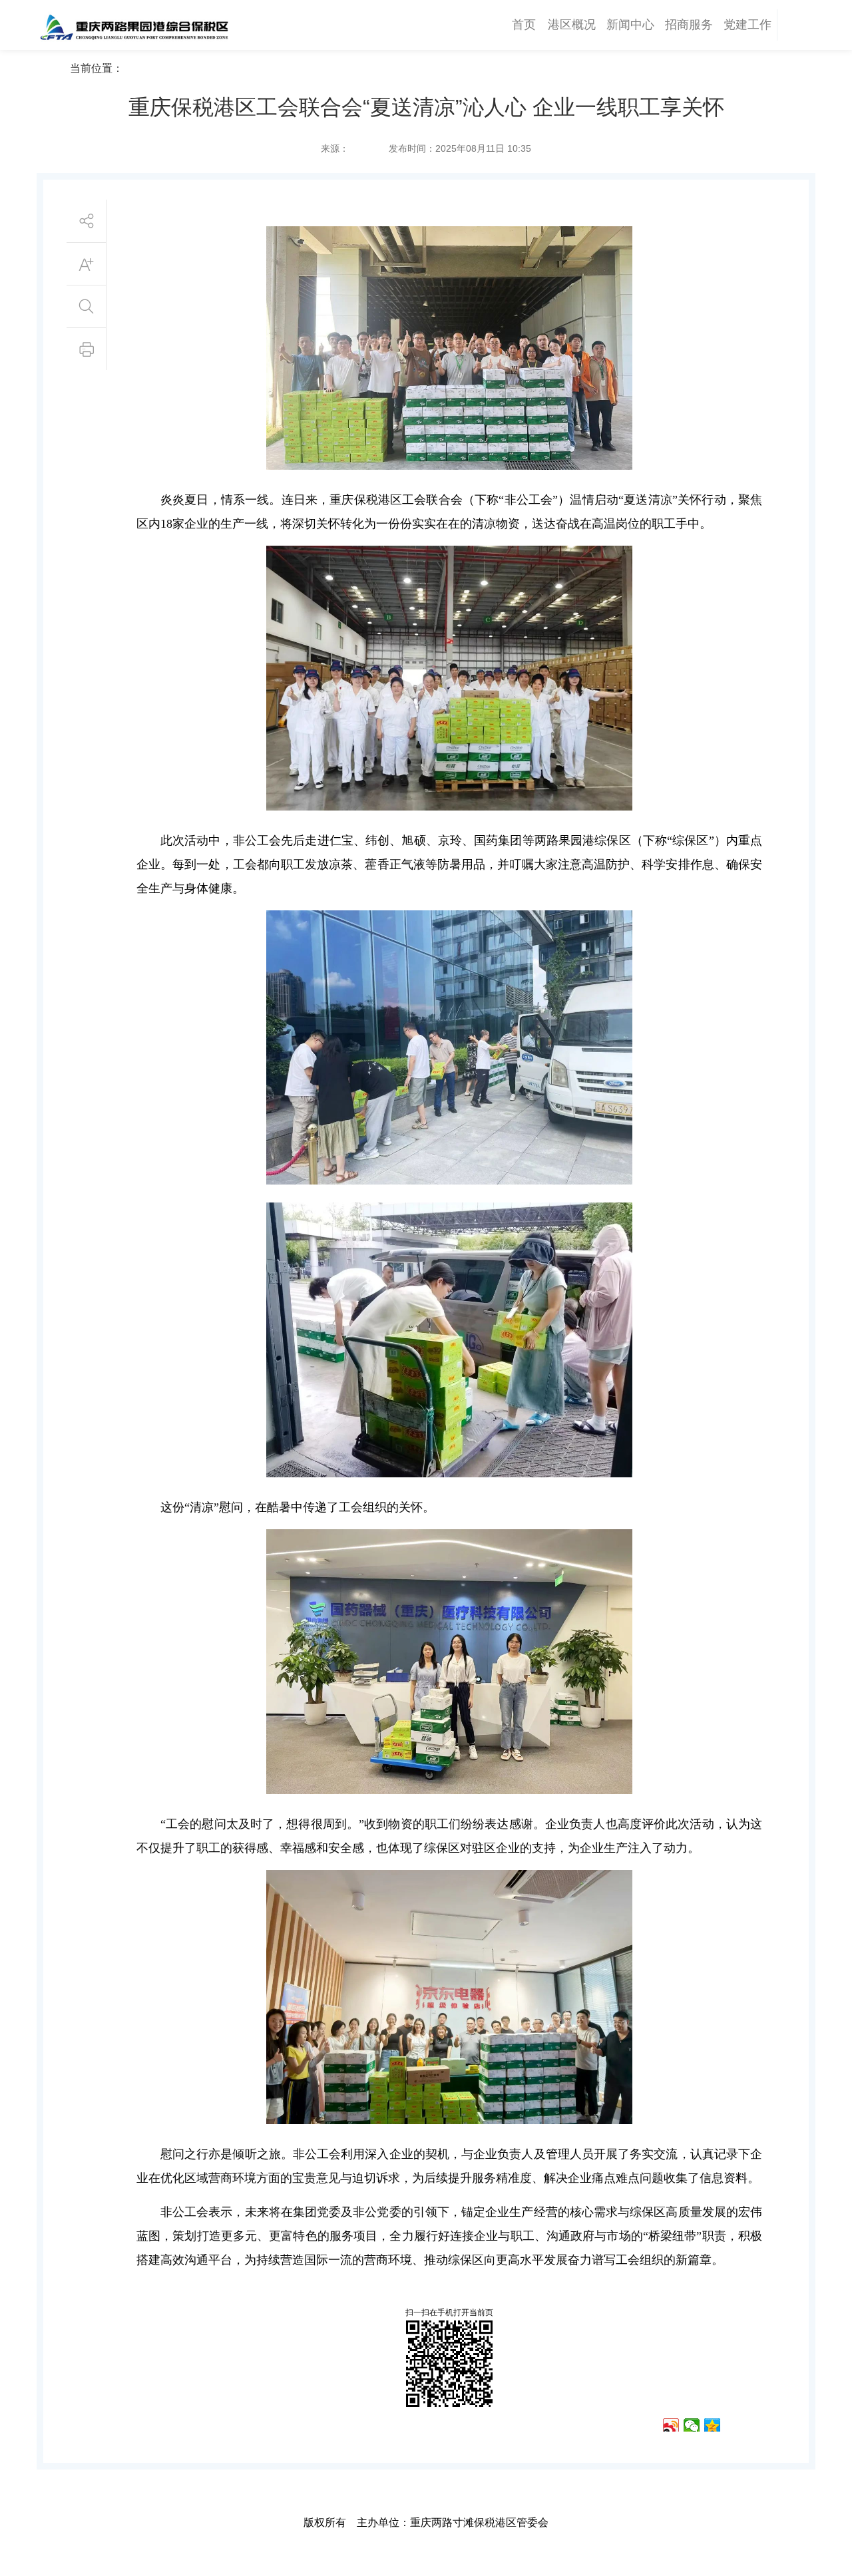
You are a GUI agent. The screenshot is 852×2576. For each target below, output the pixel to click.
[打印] (733, 2425)
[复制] (754, 2425)
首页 (524, 25)
